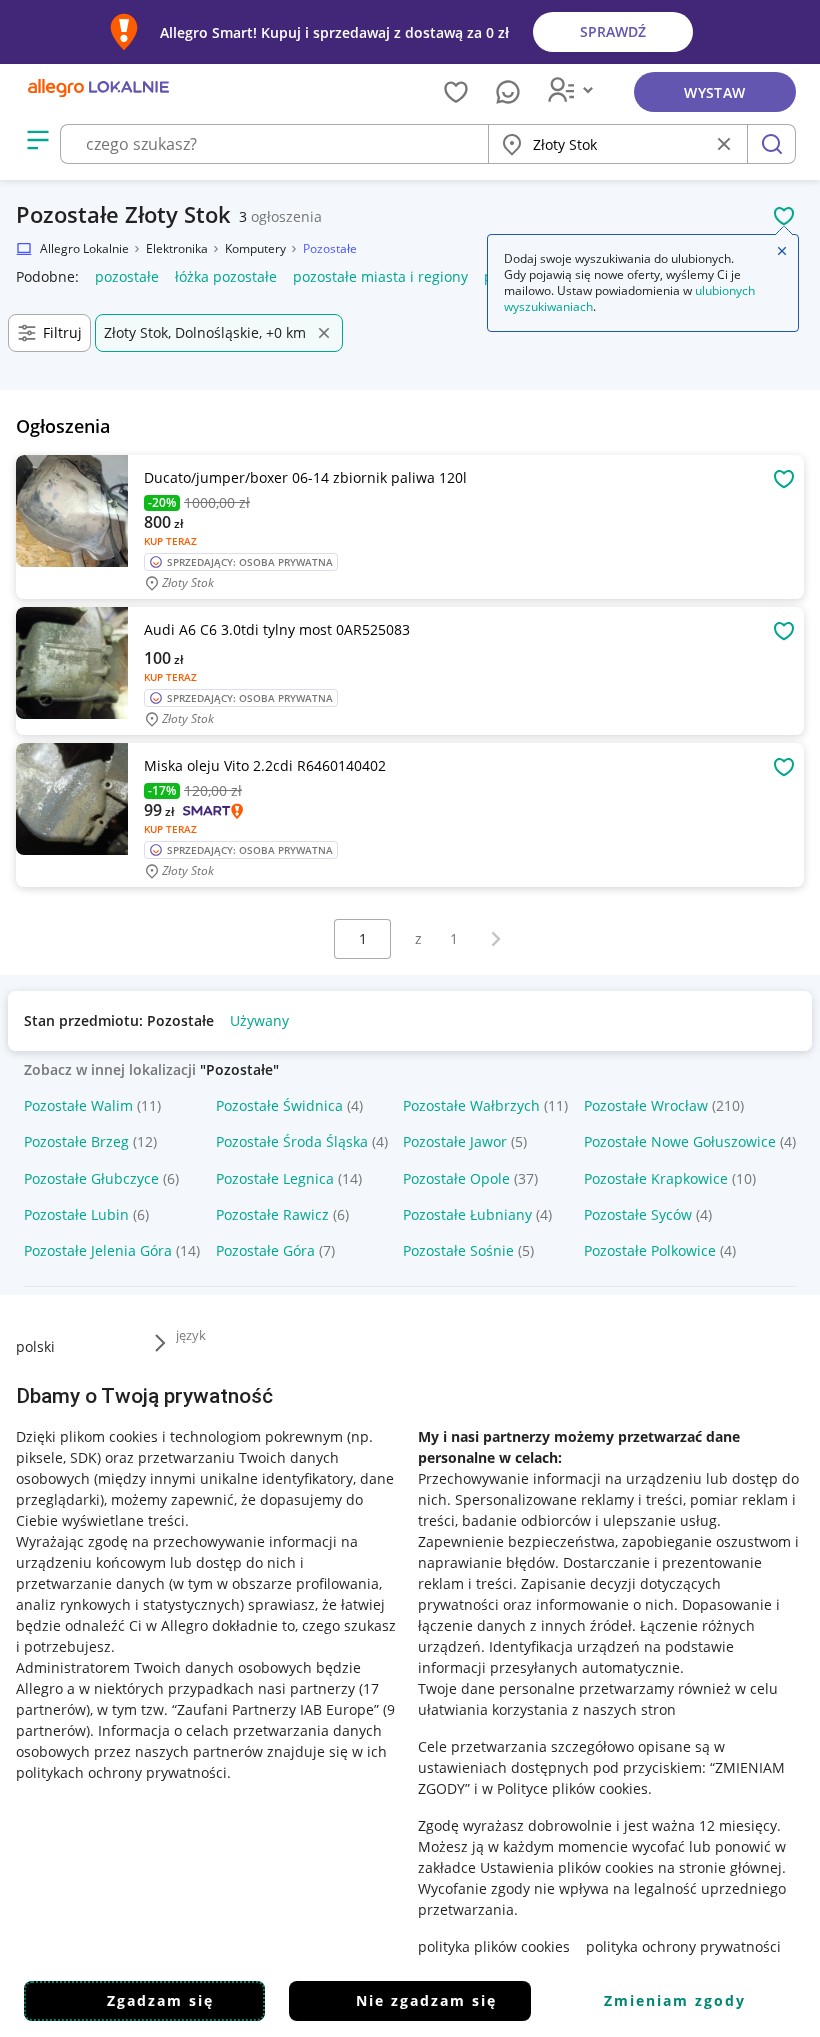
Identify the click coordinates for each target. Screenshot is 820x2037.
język (191, 1335)
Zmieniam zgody (675, 2000)
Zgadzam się (160, 2000)
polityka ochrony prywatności (683, 1946)
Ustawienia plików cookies (567, 1867)
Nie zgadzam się (426, 2000)
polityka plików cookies (494, 1946)
